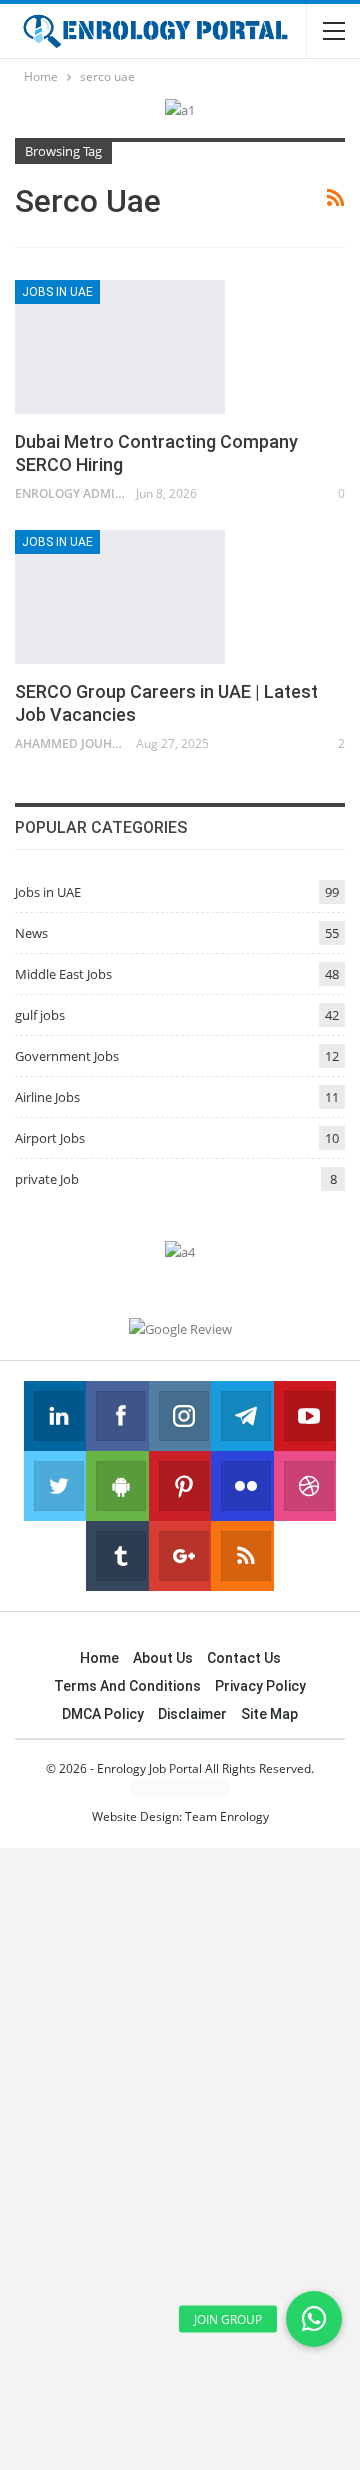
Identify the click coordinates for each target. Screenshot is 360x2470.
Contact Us (244, 1658)
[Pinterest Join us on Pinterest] (180, 1486)
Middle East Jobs (63, 974)
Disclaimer (192, 1714)
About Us (163, 1658)
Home (99, 1658)
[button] (314, 2319)
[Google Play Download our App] (117, 1486)
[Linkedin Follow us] (55, 1416)
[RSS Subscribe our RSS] (242, 1556)
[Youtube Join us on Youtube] (305, 1416)
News (31, 933)
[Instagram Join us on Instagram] (180, 1416)
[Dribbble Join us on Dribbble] (305, 1486)
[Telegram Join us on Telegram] (242, 1416)
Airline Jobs (47, 1097)
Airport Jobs (50, 1138)
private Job (47, 1179)
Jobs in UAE (57, 292)
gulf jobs (40, 1015)
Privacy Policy (260, 1686)
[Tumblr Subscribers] (117, 1556)
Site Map (269, 1714)
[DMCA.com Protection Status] (180, 1787)
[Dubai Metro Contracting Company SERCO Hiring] (120, 347)
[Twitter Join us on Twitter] (55, 1486)
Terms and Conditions (127, 1686)
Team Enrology (227, 1816)
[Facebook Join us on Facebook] (117, 1416)
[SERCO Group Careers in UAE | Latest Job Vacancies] (120, 597)
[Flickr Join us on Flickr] (242, 1486)
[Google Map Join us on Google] (180, 1556)
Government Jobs (67, 1056)
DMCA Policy (103, 1714)
